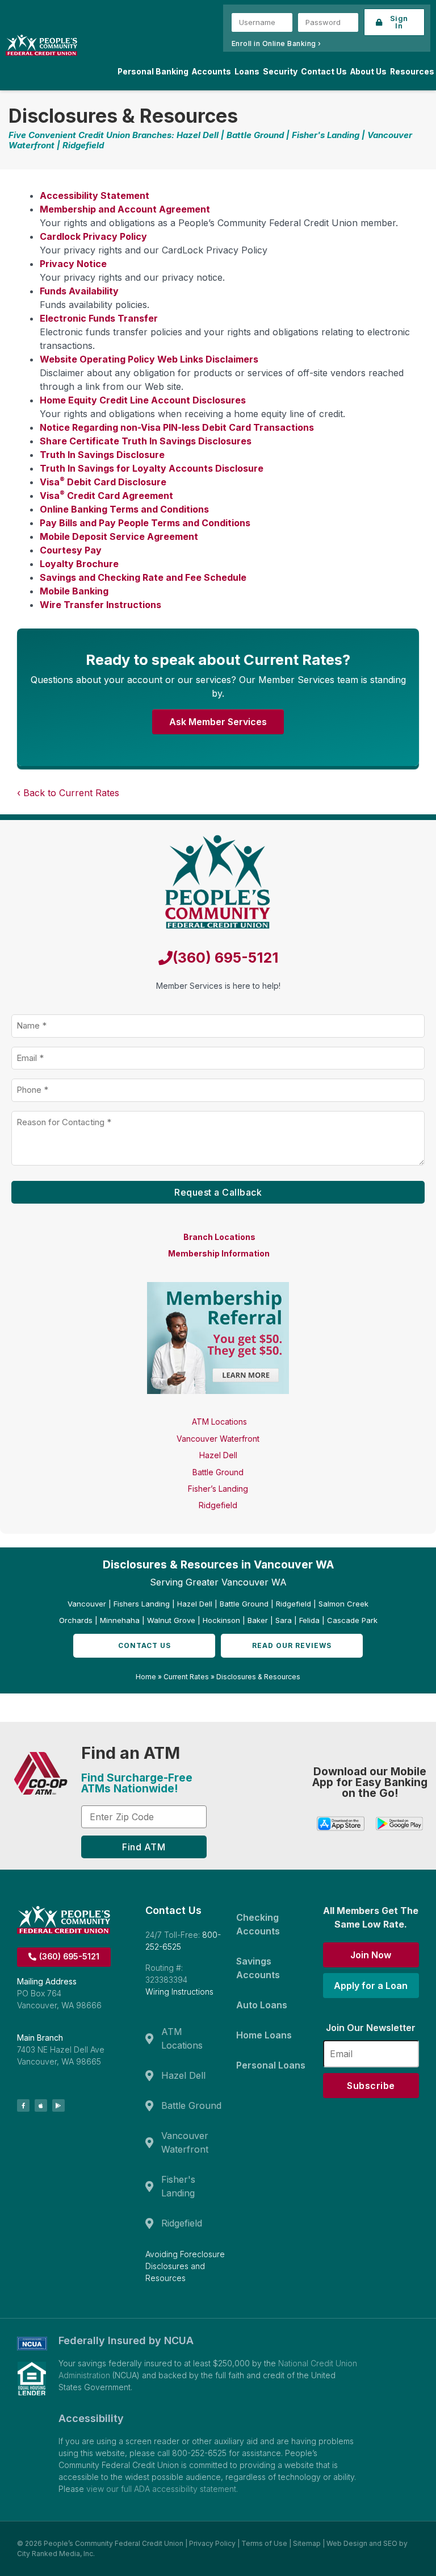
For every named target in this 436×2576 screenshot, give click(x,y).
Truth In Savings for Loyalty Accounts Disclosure (152, 468)
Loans (247, 72)
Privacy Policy (212, 2543)
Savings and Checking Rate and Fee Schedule (143, 577)
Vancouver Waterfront (218, 1439)
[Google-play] (58, 2105)
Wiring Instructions (179, 1992)
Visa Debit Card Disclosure (103, 482)
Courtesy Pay (71, 550)
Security (280, 72)
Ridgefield (218, 1505)
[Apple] (41, 2105)
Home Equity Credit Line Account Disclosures (143, 400)
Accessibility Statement (95, 195)
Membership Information (219, 1253)
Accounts (211, 72)
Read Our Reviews (292, 1645)
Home (146, 1677)
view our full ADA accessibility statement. (162, 2489)
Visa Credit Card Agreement (106, 496)
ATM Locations (219, 1422)
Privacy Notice (73, 264)
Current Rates (186, 1677)
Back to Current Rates (71, 793)
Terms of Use (264, 2543)
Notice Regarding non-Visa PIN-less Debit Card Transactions (177, 427)
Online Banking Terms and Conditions (124, 509)
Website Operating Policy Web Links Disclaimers (149, 359)
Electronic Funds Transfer (99, 318)
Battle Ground (218, 1472)
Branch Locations (219, 1237)
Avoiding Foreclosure (185, 2254)
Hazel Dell (218, 1455)
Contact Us (324, 72)
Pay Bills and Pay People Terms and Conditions (145, 523)
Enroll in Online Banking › (276, 43)
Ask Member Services (218, 722)
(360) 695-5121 (225, 958)
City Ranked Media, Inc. (56, 2554)
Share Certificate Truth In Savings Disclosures (146, 441)
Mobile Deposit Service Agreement (119, 536)
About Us (368, 72)
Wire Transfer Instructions (100, 605)
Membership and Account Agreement (125, 209)
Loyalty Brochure (79, 564)
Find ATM (144, 1847)
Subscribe (371, 2086)
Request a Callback (218, 1192)
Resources (412, 72)
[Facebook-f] (23, 2105)
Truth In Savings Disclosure (102, 455)
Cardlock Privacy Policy (93, 236)
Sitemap (307, 2543)
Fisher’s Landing (218, 1489)
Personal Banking (153, 72)
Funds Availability (79, 291)
